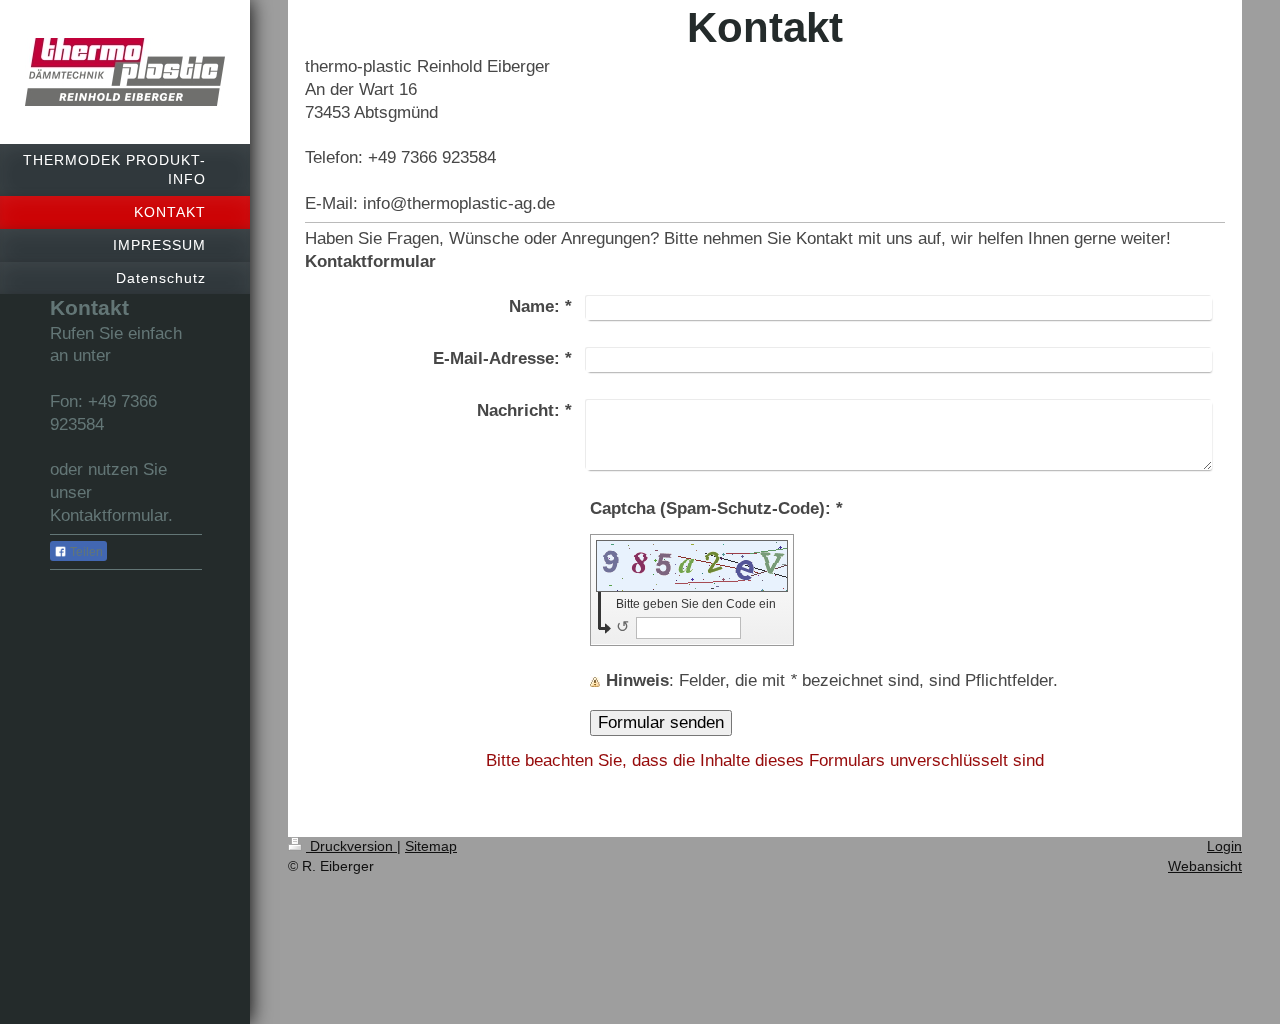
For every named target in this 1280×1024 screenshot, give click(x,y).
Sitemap (431, 846)
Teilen (85, 552)
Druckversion (351, 846)
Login (1224, 846)
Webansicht (1205, 866)
